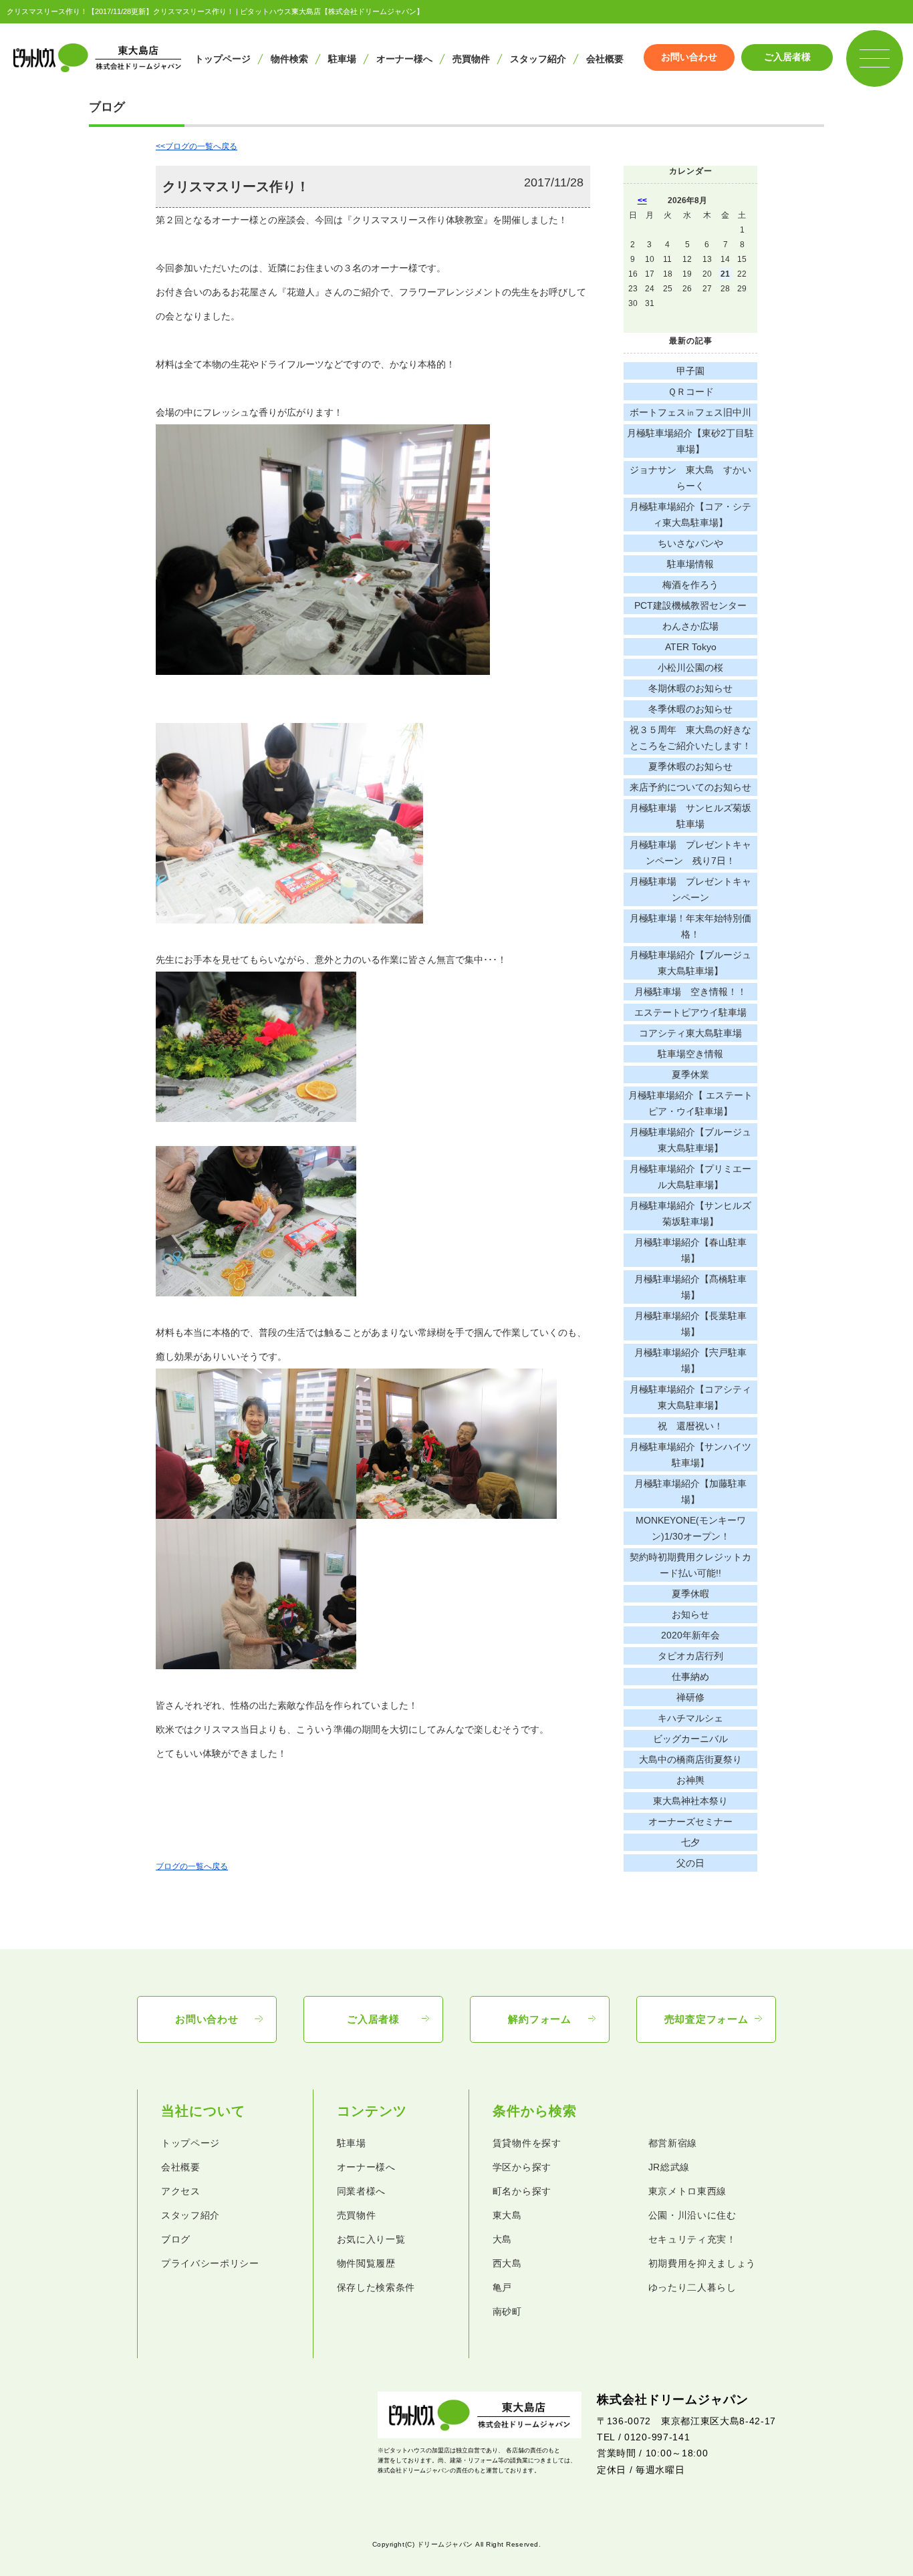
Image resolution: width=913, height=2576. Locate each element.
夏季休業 (690, 1075)
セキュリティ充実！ (692, 2240)
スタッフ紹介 (538, 59)
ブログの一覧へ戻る (192, 1866)
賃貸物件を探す (527, 2143)
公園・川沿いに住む (692, 2215)
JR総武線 (669, 2167)
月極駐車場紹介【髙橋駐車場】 (690, 1287)
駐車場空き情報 (690, 1054)
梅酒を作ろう (690, 585)
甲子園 (690, 371)
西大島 (507, 2264)
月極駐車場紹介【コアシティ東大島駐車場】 (690, 1397)
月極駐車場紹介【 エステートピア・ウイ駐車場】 (690, 1103)
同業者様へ (361, 2191)
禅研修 (690, 1697)
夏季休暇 (690, 1594)
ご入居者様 (787, 57)
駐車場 (342, 59)
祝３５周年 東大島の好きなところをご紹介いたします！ (690, 738)
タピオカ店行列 (690, 1656)
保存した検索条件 (376, 2288)
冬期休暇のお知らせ (690, 688)
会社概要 (605, 59)
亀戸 (502, 2288)
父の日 (690, 1863)
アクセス (181, 2191)
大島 (502, 2240)
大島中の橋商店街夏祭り (690, 1759)
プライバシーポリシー (210, 2264)
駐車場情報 (690, 564)
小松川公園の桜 (690, 668)
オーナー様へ (404, 59)
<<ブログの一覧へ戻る (197, 146)
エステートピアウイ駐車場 (690, 1012)
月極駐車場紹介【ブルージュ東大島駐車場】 (690, 963)
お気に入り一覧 (371, 2240)
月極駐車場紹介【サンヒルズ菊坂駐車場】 (690, 1213)
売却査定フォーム (706, 2019)
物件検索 (289, 59)
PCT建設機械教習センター (690, 605)
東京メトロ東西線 (687, 2191)
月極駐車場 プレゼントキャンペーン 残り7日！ (690, 853)
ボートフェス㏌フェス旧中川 (690, 412)
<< (642, 200)
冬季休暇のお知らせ (690, 709)
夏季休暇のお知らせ (690, 766)
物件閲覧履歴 (366, 2264)
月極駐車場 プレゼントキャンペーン (690, 889)
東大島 (507, 2215)
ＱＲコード (691, 392)
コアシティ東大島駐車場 (690, 1033)
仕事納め (690, 1677)
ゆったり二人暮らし (692, 2288)
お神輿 (690, 1780)
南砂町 (507, 2312)
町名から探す (522, 2191)
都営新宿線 (673, 2143)
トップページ (223, 59)
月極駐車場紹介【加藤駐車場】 (690, 1491)
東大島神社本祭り (690, 1801)
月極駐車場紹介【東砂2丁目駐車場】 (690, 441)
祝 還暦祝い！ (690, 1426)
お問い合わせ (689, 57)
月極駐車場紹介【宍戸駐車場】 (690, 1361)
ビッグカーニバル (690, 1739)
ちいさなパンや (690, 543)
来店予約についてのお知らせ (690, 787)
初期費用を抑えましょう (702, 2264)
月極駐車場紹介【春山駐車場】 (690, 1250)
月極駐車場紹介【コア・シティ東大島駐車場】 (690, 515)
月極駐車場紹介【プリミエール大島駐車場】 (690, 1177)
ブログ (176, 2240)
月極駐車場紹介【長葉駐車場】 (690, 1324)
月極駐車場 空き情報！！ (690, 992)
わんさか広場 (690, 626)
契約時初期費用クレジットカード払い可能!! (690, 1565)
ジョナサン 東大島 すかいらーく (690, 478)
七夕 (690, 1842)
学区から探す (522, 2167)
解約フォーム (539, 2019)
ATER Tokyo (691, 647)
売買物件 (471, 59)
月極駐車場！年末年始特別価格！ (690, 926)
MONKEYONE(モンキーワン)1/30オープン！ (691, 1528)
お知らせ (690, 1614)
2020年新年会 (690, 1635)
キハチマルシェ (690, 1718)
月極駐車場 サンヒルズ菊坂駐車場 (690, 816)
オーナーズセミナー (690, 1822)
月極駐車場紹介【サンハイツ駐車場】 (690, 1455)
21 (725, 274)
